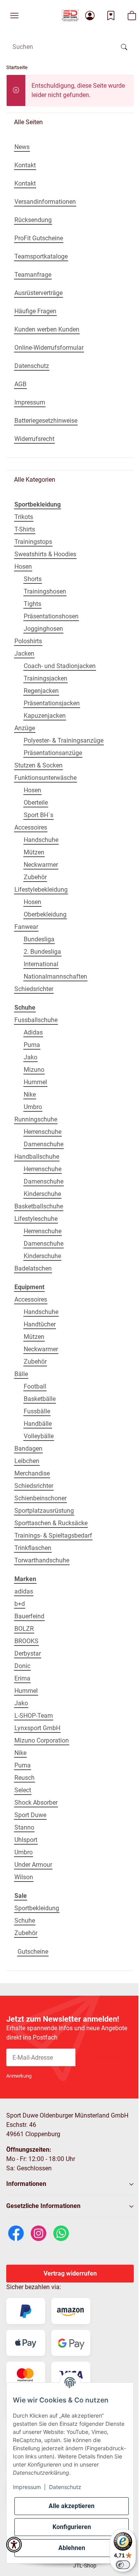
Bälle (21, 1374)
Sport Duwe (30, 1815)
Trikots (24, 517)
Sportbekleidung (37, 1908)
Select (23, 1790)
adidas (24, 1591)
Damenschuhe (44, 1144)
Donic (22, 1666)
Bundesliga (39, 939)
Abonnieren (105, 2057)
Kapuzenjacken (45, 716)
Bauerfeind (29, 1616)
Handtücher (40, 1324)
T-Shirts (25, 529)
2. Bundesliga (42, 952)
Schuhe (25, 1921)
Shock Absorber (36, 1803)
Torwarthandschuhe (42, 1560)
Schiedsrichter (34, 989)
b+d (20, 1604)
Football (35, 1386)
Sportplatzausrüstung (44, 1511)
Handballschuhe (37, 1157)
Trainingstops (33, 542)
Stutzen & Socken (38, 765)
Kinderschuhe (42, 1194)
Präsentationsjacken (52, 703)
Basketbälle (40, 1399)
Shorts (33, 579)
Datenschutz (65, 2487)
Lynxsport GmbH (37, 1728)
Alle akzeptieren (72, 2506)
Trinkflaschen (33, 1548)
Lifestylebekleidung (41, 890)
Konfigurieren (72, 2527)
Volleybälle (39, 1436)
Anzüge (25, 728)
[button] (14, 16)
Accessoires (31, 827)
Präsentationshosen (51, 616)
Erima (22, 1678)
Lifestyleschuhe (36, 1219)
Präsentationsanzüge (53, 753)
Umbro (33, 1107)
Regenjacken (41, 691)
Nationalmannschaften (55, 976)
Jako (31, 1057)
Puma (32, 1045)
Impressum (27, 2487)
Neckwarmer (41, 865)
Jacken (24, 654)
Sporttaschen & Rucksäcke (51, 1523)
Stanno (24, 1827)
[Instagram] (38, 2233)
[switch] (123, 2565)
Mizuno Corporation (42, 1740)
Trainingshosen (45, 591)
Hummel (35, 1082)
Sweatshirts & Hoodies (45, 554)
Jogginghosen (43, 629)
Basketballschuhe (39, 1206)
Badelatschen (33, 1268)
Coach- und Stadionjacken (60, 666)
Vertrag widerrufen (70, 2273)
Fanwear (26, 927)
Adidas (33, 1032)
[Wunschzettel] (111, 16)
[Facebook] (16, 2233)
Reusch (24, 1778)
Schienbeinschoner (40, 1498)
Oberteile (36, 803)
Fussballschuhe (36, 1020)
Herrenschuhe (43, 1132)
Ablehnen (72, 2548)
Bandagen (28, 1449)
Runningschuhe (36, 1119)
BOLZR (24, 1629)
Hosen (23, 567)
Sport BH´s (38, 815)
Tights (32, 604)
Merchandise (32, 1473)
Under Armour (33, 1865)
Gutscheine (33, 1952)
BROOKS (26, 1641)
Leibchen (27, 1461)
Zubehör (35, 877)
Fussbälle (37, 1411)
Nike (30, 1094)
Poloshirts (28, 641)
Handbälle (38, 1424)
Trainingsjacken (45, 678)
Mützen (34, 852)
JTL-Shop (85, 2566)
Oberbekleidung (45, 914)
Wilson (24, 1877)
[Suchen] (124, 47)
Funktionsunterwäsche (45, 778)
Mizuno (34, 1070)
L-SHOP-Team (34, 1716)
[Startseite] (70, 16)
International (41, 964)
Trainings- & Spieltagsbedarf (53, 1535)
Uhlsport (26, 1840)
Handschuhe (41, 840)
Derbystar (28, 1653)
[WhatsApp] (61, 2233)
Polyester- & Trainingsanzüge (64, 740)
